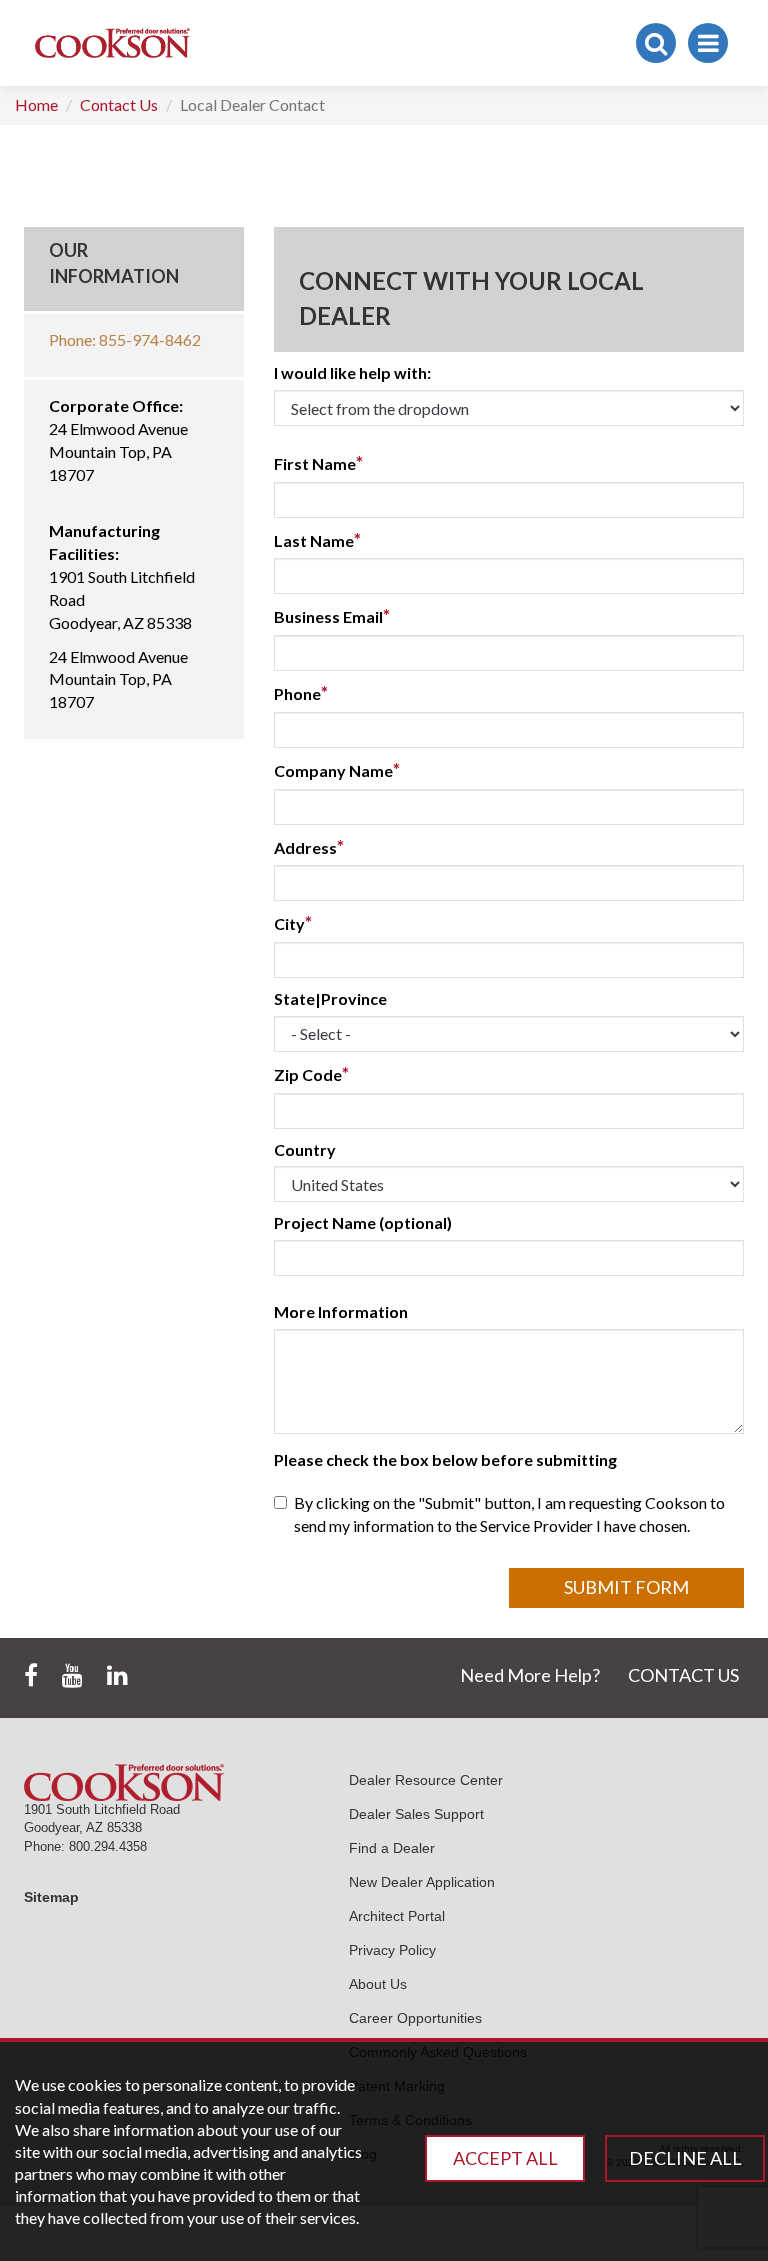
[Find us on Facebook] (31, 1676)
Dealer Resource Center (426, 1780)
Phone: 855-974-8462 (125, 339)
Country (305, 1149)
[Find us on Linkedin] (117, 1676)
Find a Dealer (392, 1848)
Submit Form (626, 1587)
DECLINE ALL (685, 2158)
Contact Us (119, 104)
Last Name (317, 540)
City (293, 923)
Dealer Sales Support (416, 1814)
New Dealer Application (422, 1882)
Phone (301, 693)
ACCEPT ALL (505, 2158)
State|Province (330, 998)
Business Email (332, 616)
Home (36, 104)
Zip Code (311, 1074)
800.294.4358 (108, 1846)
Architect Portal (397, 1916)
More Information (341, 1311)
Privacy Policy (392, 1950)
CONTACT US (683, 1675)
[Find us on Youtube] (72, 1676)
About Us (378, 1984)
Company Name (337, 770)
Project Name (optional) (363, 1222)
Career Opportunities (415, 2018)
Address (309, 847)
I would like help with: (352, 372)
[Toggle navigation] (708, 43)
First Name (318, 463)
